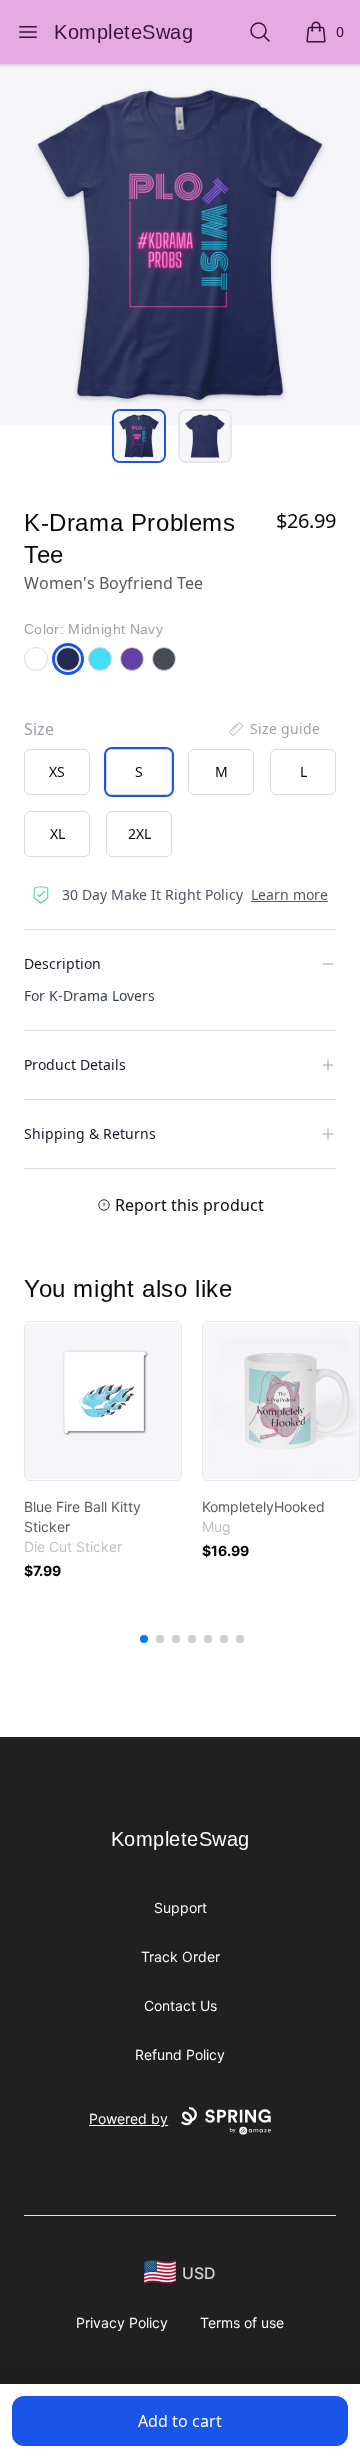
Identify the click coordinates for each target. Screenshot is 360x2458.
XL (57, 833)
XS (57, 771)
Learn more (289, 894)
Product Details (75, 1064)
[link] (103, 1401)
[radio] (57, 772)
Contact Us (180, 2005)
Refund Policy (180, 2054)
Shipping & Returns (90, 1133)
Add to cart (180, 2421)
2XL (139, 833)
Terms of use (242, 2322)
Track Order (180, 1956)
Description (62, 963)
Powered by (128, 2118)
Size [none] (39, 729)
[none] (273, 729)
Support (180, 1907)
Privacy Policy (122, 2322)
